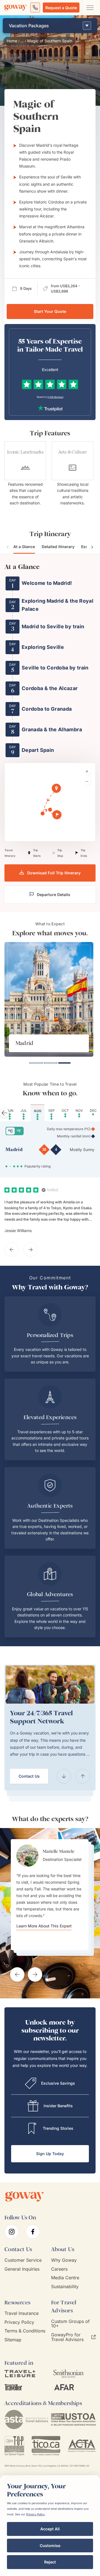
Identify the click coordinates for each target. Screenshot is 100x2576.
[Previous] (64, 1776)
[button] (57, 789)
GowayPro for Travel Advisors (67, 2337)
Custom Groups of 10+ (70, 2324)
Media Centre (65, 2278)
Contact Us (29, 1776)
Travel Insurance (22, 2313)
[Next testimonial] (35, 1974)
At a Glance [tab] (24, 547)
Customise (50, 2546)
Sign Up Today (50, 2154)
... (22, 41)
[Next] (83, 1776)
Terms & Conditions (25, 2331)
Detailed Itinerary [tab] (58, 547)
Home (12, 41)
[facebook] (33, 2232)
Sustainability (65, 2287)
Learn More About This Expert (44, 1926)
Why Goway (64, 2260)
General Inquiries (22, 2269)
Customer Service (23, 2260)
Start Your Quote (50, 311)
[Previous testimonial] (17, 1974)
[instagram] (12, 2232)
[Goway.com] (16, 8)
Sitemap (13, 2340)
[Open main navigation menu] (90, 8)
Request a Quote (61, 8)
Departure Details (54, 895)
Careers (59, 2269)
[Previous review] (12, 1250)
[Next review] (31, 1250)
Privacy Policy (19, 2322)
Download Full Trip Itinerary (54, 873)
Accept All (50, 2529)
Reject (50, 2562)
